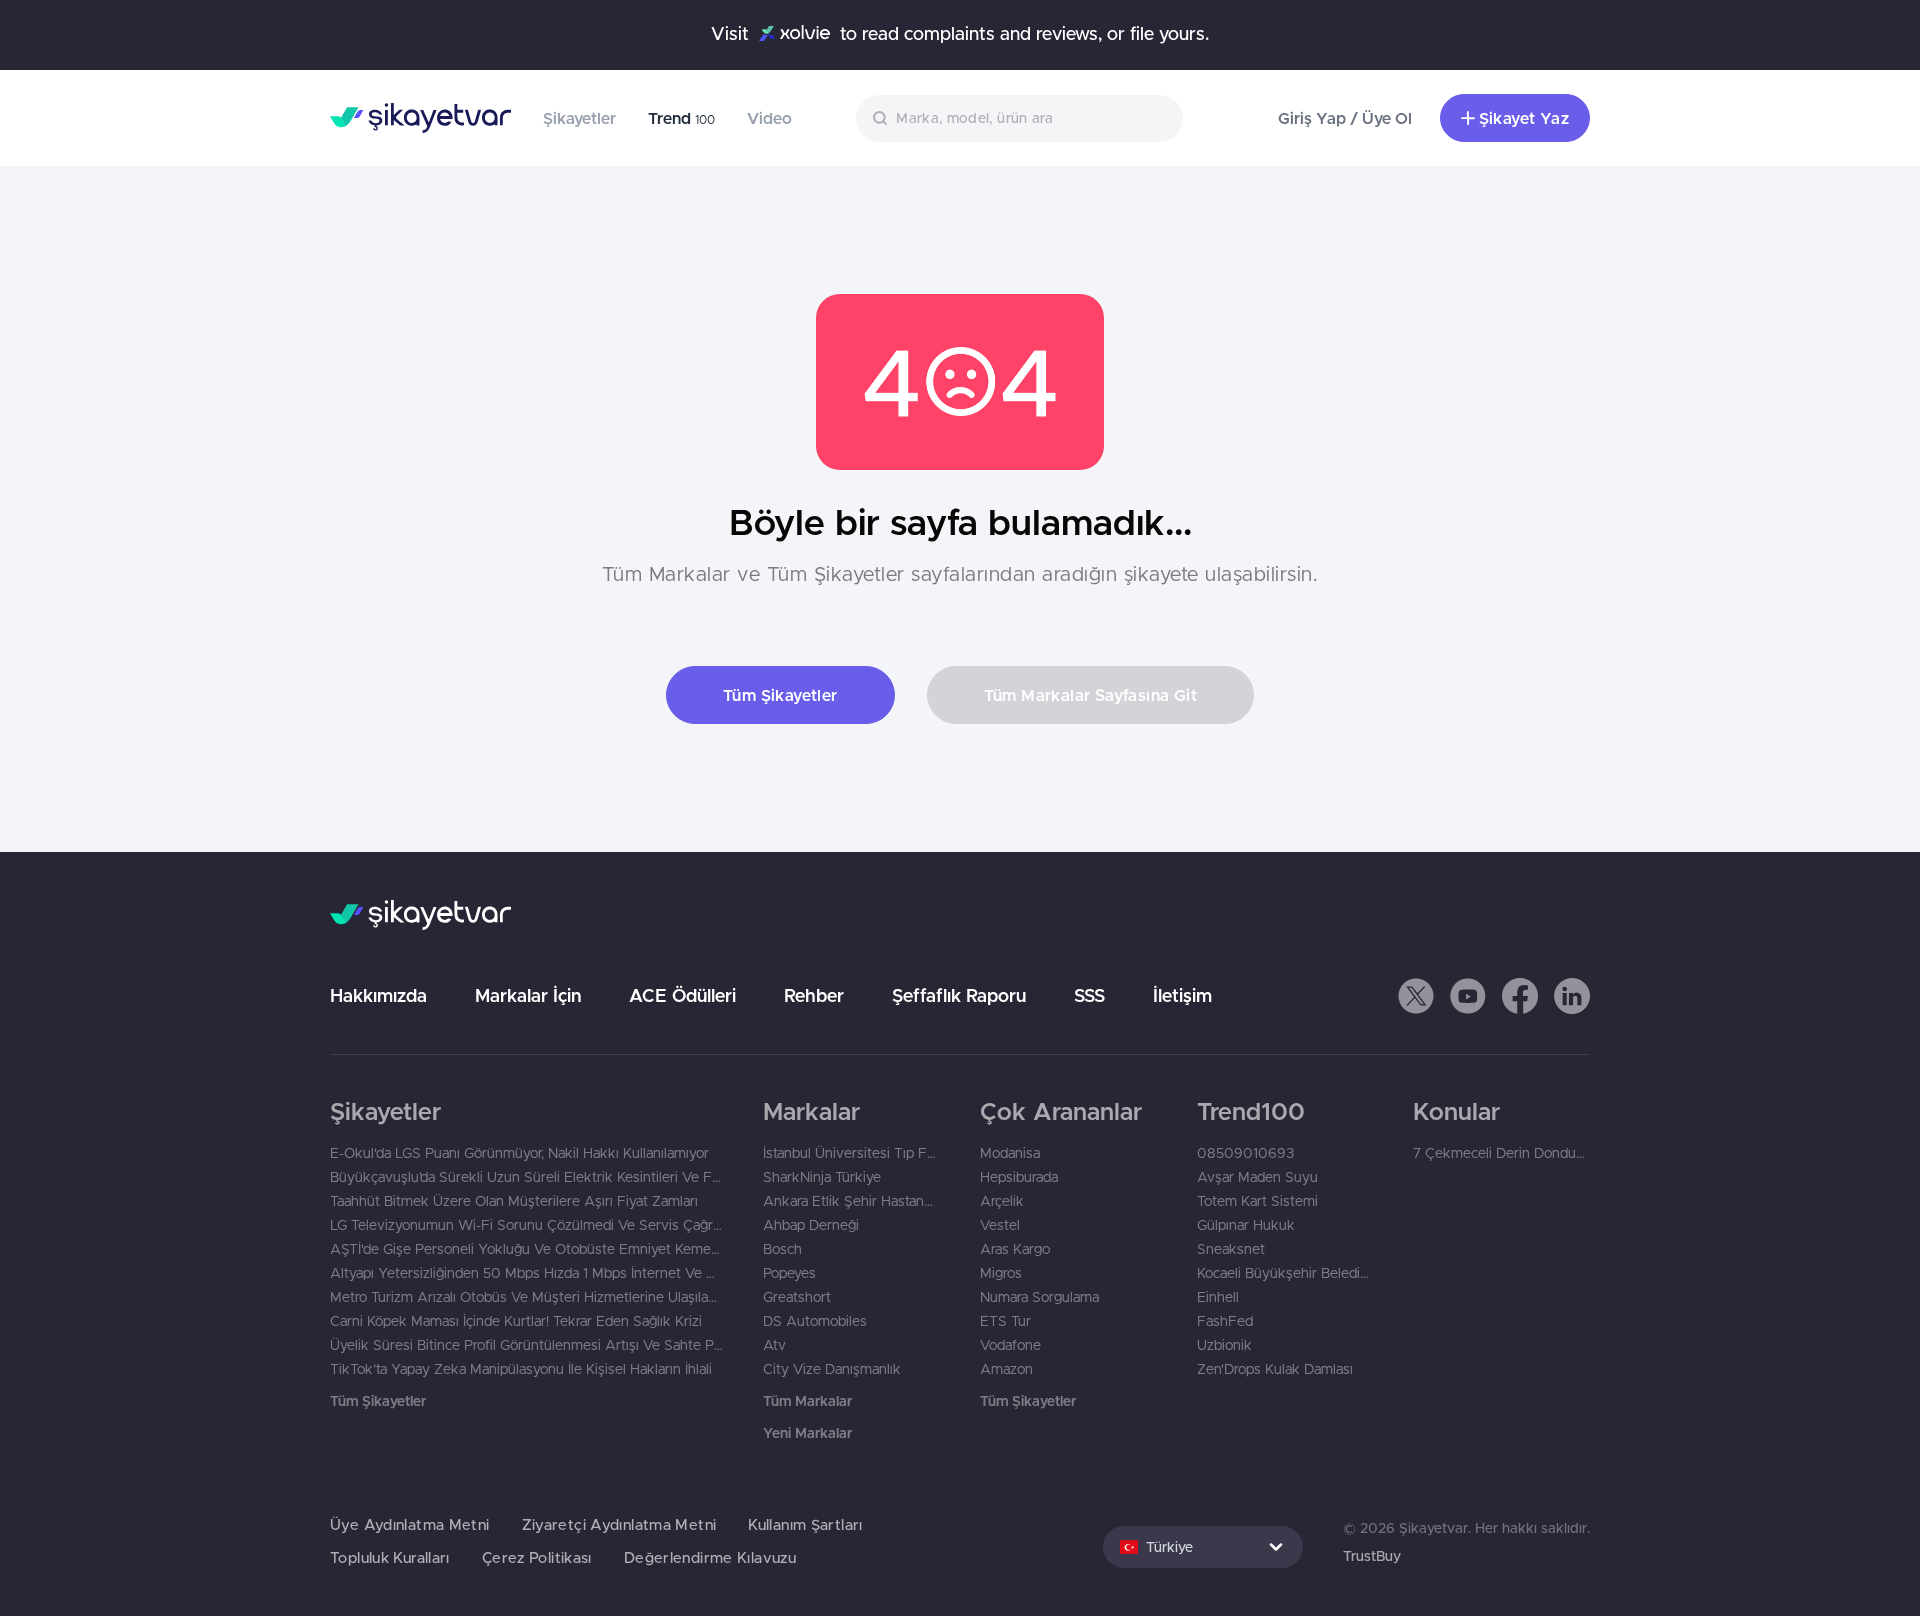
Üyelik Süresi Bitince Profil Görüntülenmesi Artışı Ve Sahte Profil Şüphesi (526, 1345)
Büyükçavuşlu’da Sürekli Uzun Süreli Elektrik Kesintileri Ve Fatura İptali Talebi (526, 1177)
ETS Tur (1005, 1321)
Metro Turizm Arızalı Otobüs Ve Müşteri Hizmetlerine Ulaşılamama (526, 1297)
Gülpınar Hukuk (1246, 1225)
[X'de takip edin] (1416, 996)
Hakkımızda (378, 995)
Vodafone (1010, 1345)
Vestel (1000, 1225)
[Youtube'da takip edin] (1468, 996)
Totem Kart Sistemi (1257, 1201)
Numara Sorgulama (1039, 1297)
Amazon (1006, 1369)
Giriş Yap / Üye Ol (1345, 118)
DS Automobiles (815, 1321)
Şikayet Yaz (1524, 118)
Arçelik (1002, 1201)
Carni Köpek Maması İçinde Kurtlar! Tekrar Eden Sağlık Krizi (516, 1321)
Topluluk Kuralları (390, 1557)
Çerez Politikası (537, 1557)
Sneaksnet (1231, 1249)
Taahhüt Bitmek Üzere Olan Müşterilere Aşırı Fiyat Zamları (514, 1201)
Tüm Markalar (807, 1401)
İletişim (1182, 995)
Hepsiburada (1019, 1177)
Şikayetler (579, 118)
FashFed (1225, 1321)
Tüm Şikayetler (780, 695)
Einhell (1218, 1297)
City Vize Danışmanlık (832, 1369)
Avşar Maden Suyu (1257, 1177)
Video (769, 118)
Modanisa (1010, 1153)
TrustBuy (1372, 1556)
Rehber (814, 995)
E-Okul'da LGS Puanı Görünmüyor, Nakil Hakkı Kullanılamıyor (519, 1153)
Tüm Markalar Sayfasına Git (1090, 695)
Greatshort (797, 1297)
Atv (774, 1345)
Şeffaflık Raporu (959, 995)
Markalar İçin (528, 995)
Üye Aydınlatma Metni (410, 1524)
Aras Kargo (1015, 1249)
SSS (1089, 995)
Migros (1001, 1273)
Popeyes (789, 1273)
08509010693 (1245, 1153)
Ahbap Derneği (811, 1225)
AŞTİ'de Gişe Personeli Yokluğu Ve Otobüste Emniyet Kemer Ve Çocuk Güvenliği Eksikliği (526, 1249)
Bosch (782, 1249)
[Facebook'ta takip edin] (1520, 996)
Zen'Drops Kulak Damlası (1275, 1369)
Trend (681, 118)
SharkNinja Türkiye (822, 1177)
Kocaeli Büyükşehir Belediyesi (1285, 1273)
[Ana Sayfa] (420, 118)
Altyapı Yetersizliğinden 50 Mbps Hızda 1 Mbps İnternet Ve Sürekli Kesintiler (526, 1273)
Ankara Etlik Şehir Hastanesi (851, 1201)
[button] (1416, 996)
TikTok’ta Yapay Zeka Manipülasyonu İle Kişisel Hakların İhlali (521, 1369)
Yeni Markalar (807, 1433)
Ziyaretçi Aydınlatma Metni (619, 1524)
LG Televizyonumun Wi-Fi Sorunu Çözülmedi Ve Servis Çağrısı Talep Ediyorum (526, 1225)
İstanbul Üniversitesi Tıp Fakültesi (851, 1153)
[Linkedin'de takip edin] (1572, 996)
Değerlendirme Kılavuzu (710, 1557)
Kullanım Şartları (805, 1524)
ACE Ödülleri (682, 995)
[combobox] (1019, 118)
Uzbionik (1224, 1345)
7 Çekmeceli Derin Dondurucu (1501, 1153)
